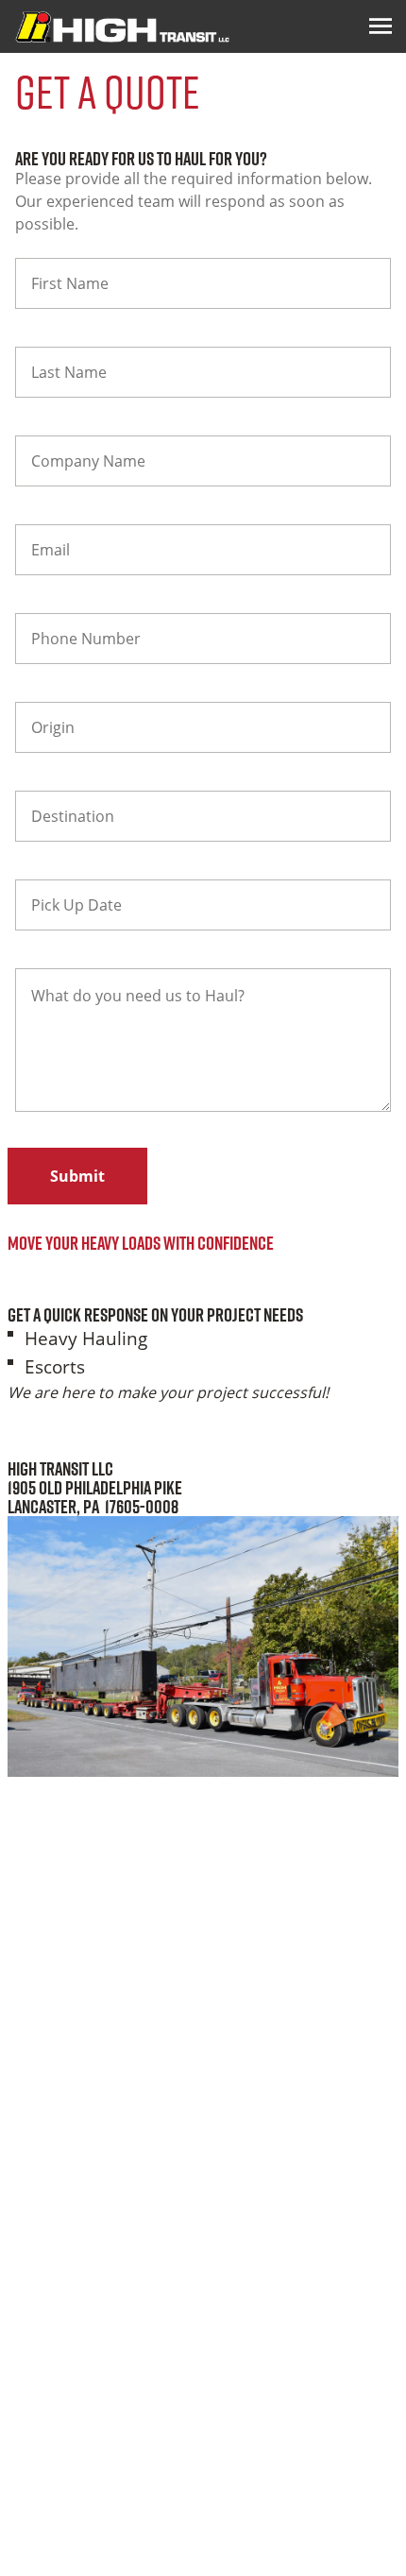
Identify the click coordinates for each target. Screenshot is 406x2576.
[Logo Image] (122, 26)
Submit (77, 1176)
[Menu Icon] (381, 26)
